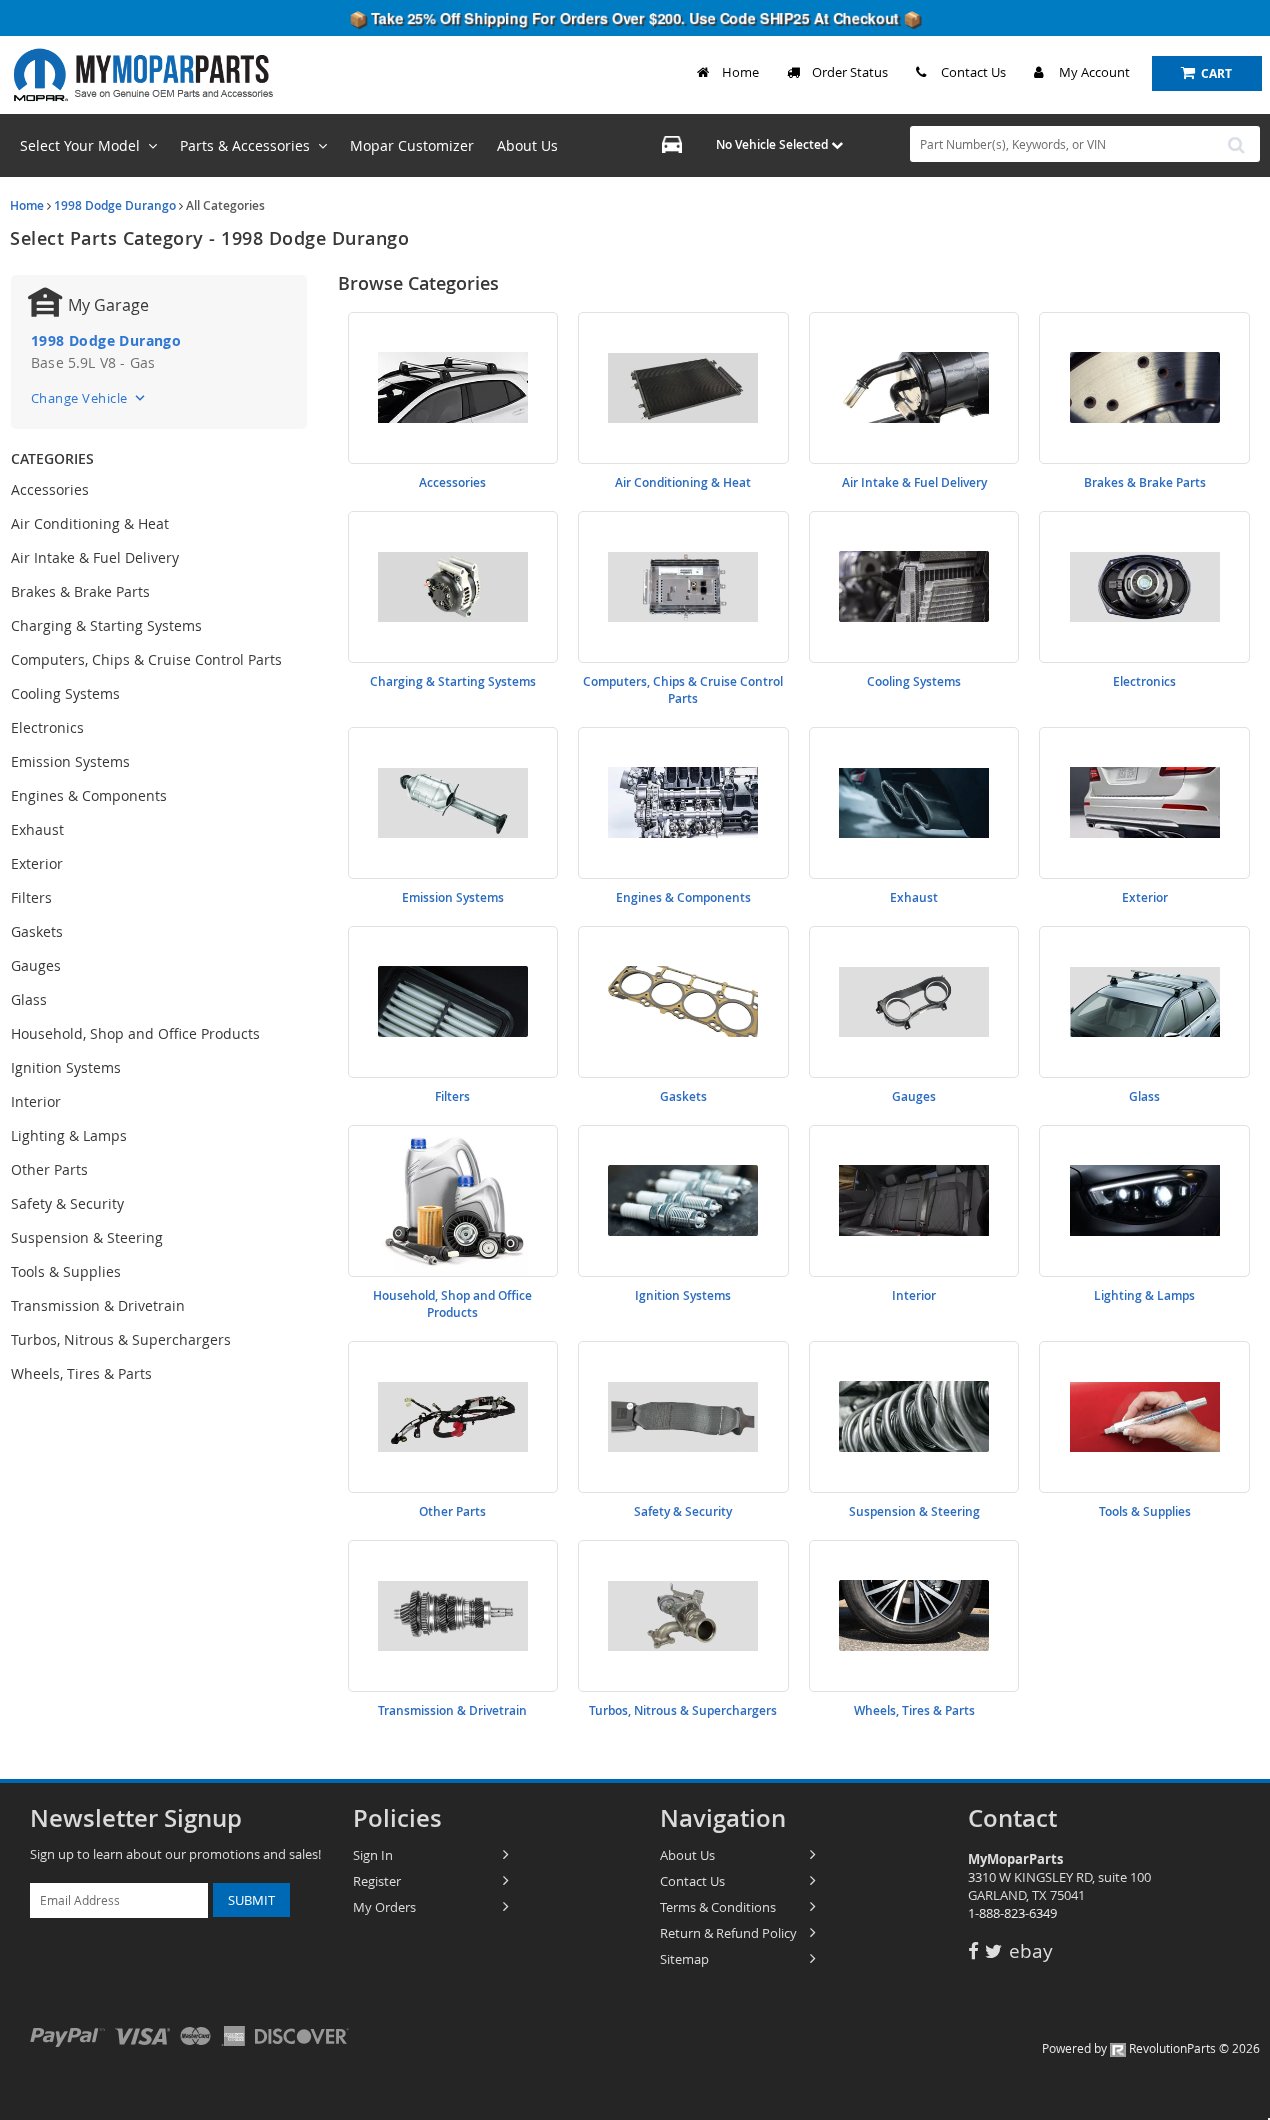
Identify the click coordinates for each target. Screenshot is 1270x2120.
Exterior (37, 863)
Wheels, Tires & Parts (81, 1373)
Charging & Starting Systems (106, 625)
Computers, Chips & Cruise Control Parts (146, 659)
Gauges (36, 965)
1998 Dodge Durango (115, 205)
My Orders (384, 1907)
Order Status (850, 72)
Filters (31, 897)
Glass (29, 999)
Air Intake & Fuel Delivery (95, 557)
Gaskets (37, 931)
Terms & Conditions (718, 1907)
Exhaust (37, 829)
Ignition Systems (66, 1067)
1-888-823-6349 (1012, 1913)
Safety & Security (67, 1203)
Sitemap (684, 1959)
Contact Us (973, 72)
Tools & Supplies (66, 1271)
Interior (36, 1101)
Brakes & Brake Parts (80, 591)
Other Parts (49, 1169)
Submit (251, 1900)
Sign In (373, 1855)
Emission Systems (70, 761)
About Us (687, 1855)
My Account (1094, 72)
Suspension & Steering (87, 1237)
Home (740, 72)
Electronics (47, 727)
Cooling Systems (65, 693)
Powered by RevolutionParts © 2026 (1151, 2048)
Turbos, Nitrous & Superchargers (121, 1339)
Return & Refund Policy (728, 1933)
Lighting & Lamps (69, 1135)
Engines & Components (89, 795)
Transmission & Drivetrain (98, 1305)
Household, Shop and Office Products (135, 1033)
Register (377, 1881)
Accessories (50, 489)
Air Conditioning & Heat (90, 523)
